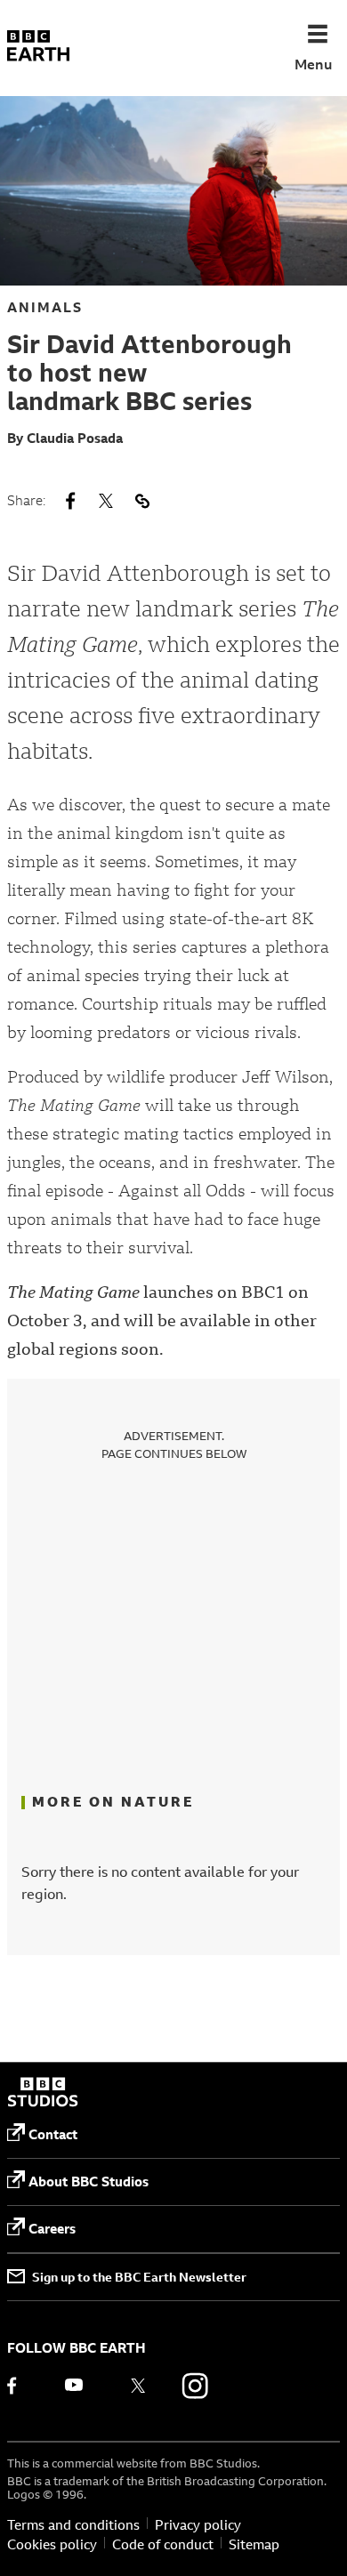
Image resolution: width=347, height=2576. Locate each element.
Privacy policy (198, 2525)
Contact (53, 2134)
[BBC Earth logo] (38, 48)
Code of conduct (163, 2545)
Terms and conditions (73, 2525)
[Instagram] (195, 2386)
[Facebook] (24, 2386)
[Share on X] (106, 501)
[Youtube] (81, 2386)
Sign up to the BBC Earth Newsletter (139, 2277)
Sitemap (254, 2545)
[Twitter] (138, 2386)
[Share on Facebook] (70, 501)
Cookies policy (52, 2545)
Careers (52, 2229)
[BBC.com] (43, 2094)
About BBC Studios (89, 2182)
